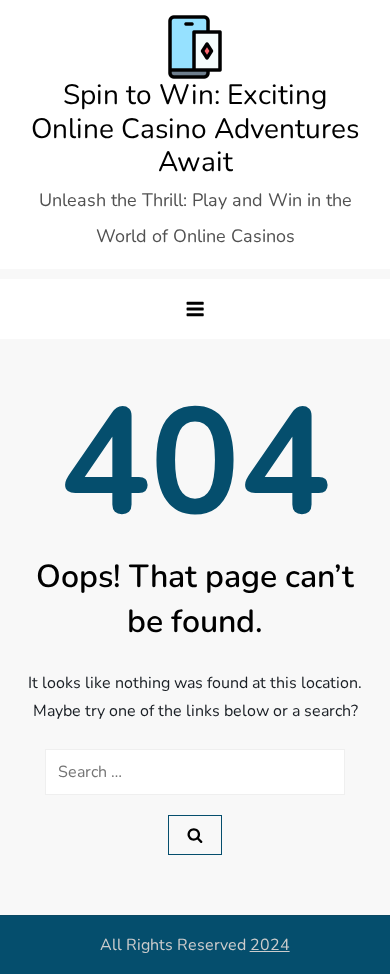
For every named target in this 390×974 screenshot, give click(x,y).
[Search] (195, 835)
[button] (195, 309)
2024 (270, 945)
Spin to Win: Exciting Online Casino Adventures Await (195, 128)
